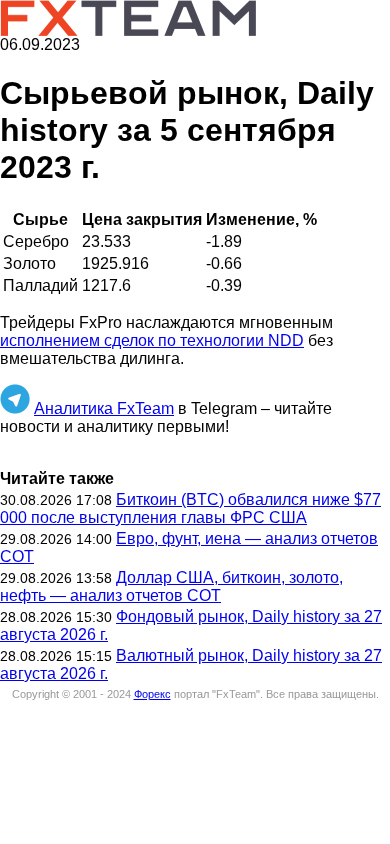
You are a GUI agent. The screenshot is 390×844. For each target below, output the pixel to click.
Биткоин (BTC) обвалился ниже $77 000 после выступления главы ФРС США (190, 508)
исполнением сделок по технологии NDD (152, 340)
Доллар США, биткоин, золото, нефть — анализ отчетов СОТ (171, 586)
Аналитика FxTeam (104, 408)
